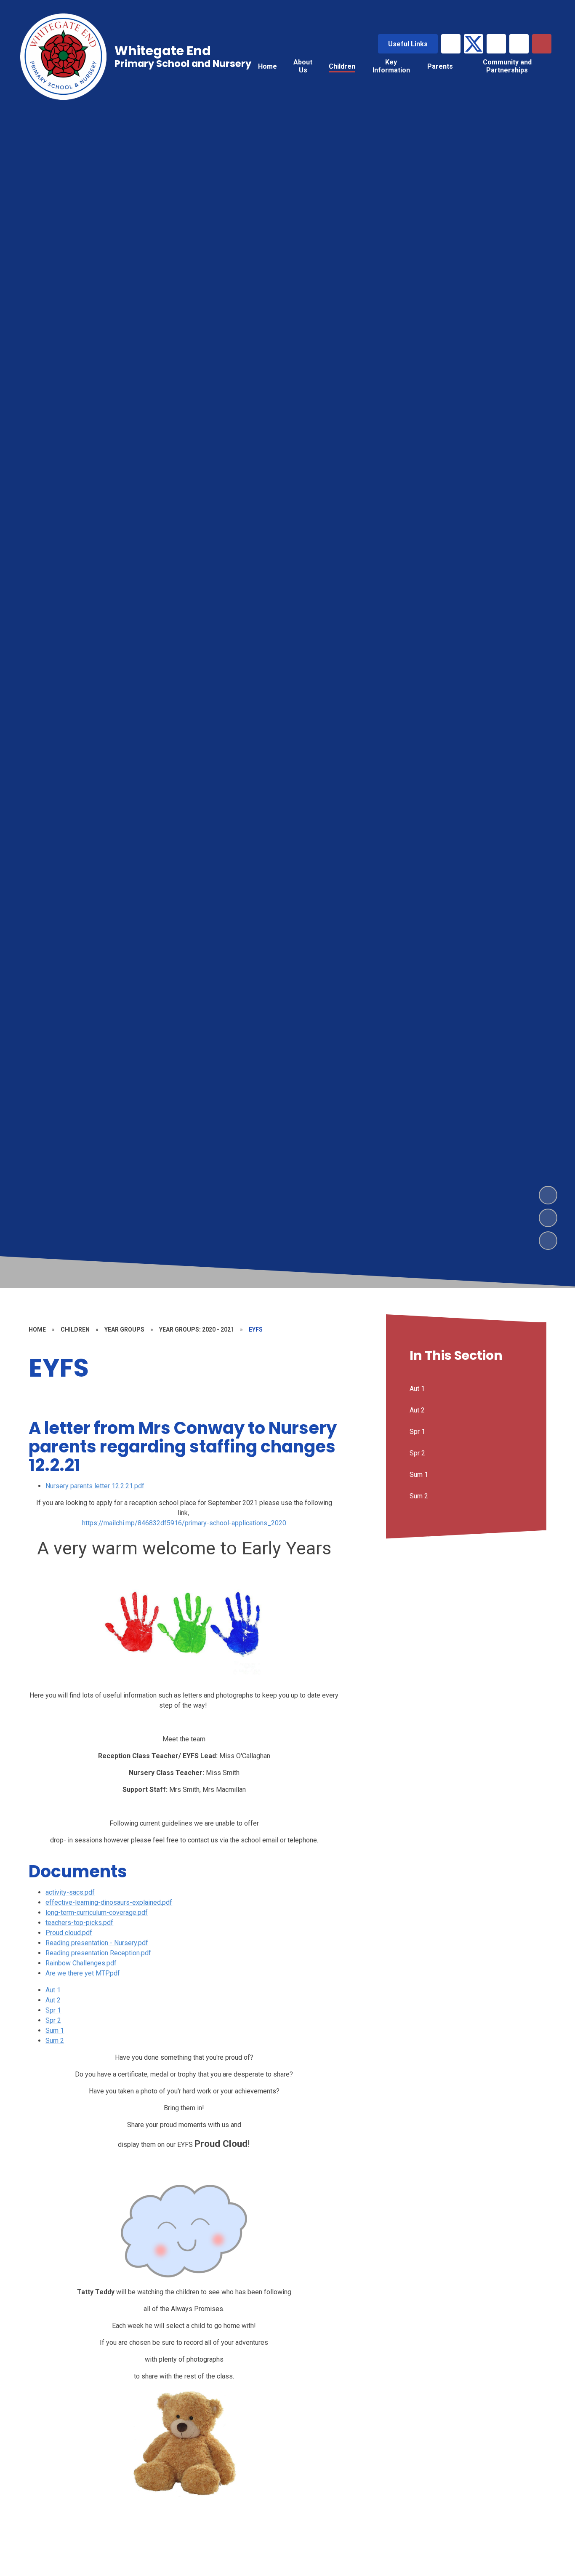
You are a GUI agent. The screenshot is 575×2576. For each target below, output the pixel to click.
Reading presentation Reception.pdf (98, 1953)
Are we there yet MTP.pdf (83, 1973)
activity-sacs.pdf (70, 1892)
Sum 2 (55, 2041)
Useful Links (408, 44)
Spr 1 (53, 2010)
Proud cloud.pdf (69, 1933)
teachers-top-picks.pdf (79, 1923)
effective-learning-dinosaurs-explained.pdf (109, 1902)
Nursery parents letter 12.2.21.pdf (95, 1486)
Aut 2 (53, 2000)
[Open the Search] (542, 44)
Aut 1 (53, 1990)
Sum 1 (55, 2030)
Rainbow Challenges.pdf (81, 1963)
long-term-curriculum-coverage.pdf (97, 1913)
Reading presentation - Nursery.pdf (97, 1943)
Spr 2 (53, 2020)
